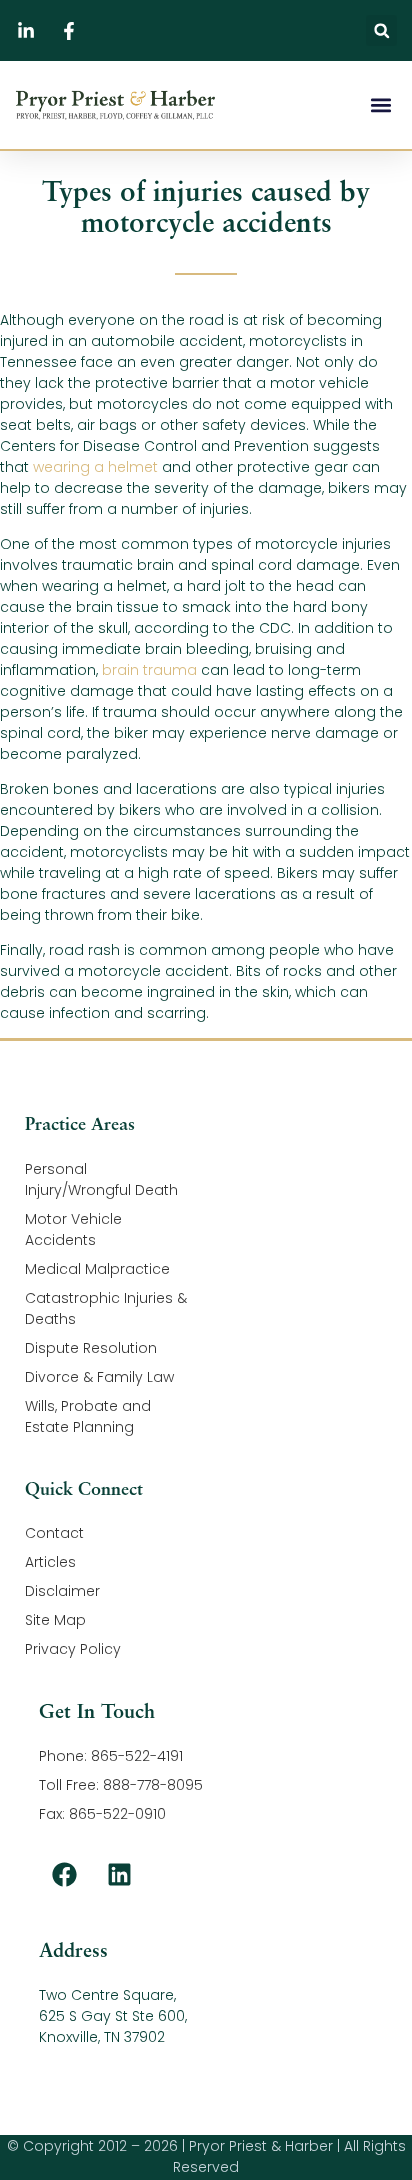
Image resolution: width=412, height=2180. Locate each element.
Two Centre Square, (107, 1995)
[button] (381, 30)
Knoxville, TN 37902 (102, 2037)
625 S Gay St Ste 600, (113, 2016)
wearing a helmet (95, 467)
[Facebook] (64, 1874)
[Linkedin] (119, 1874)
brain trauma (149, 670)
